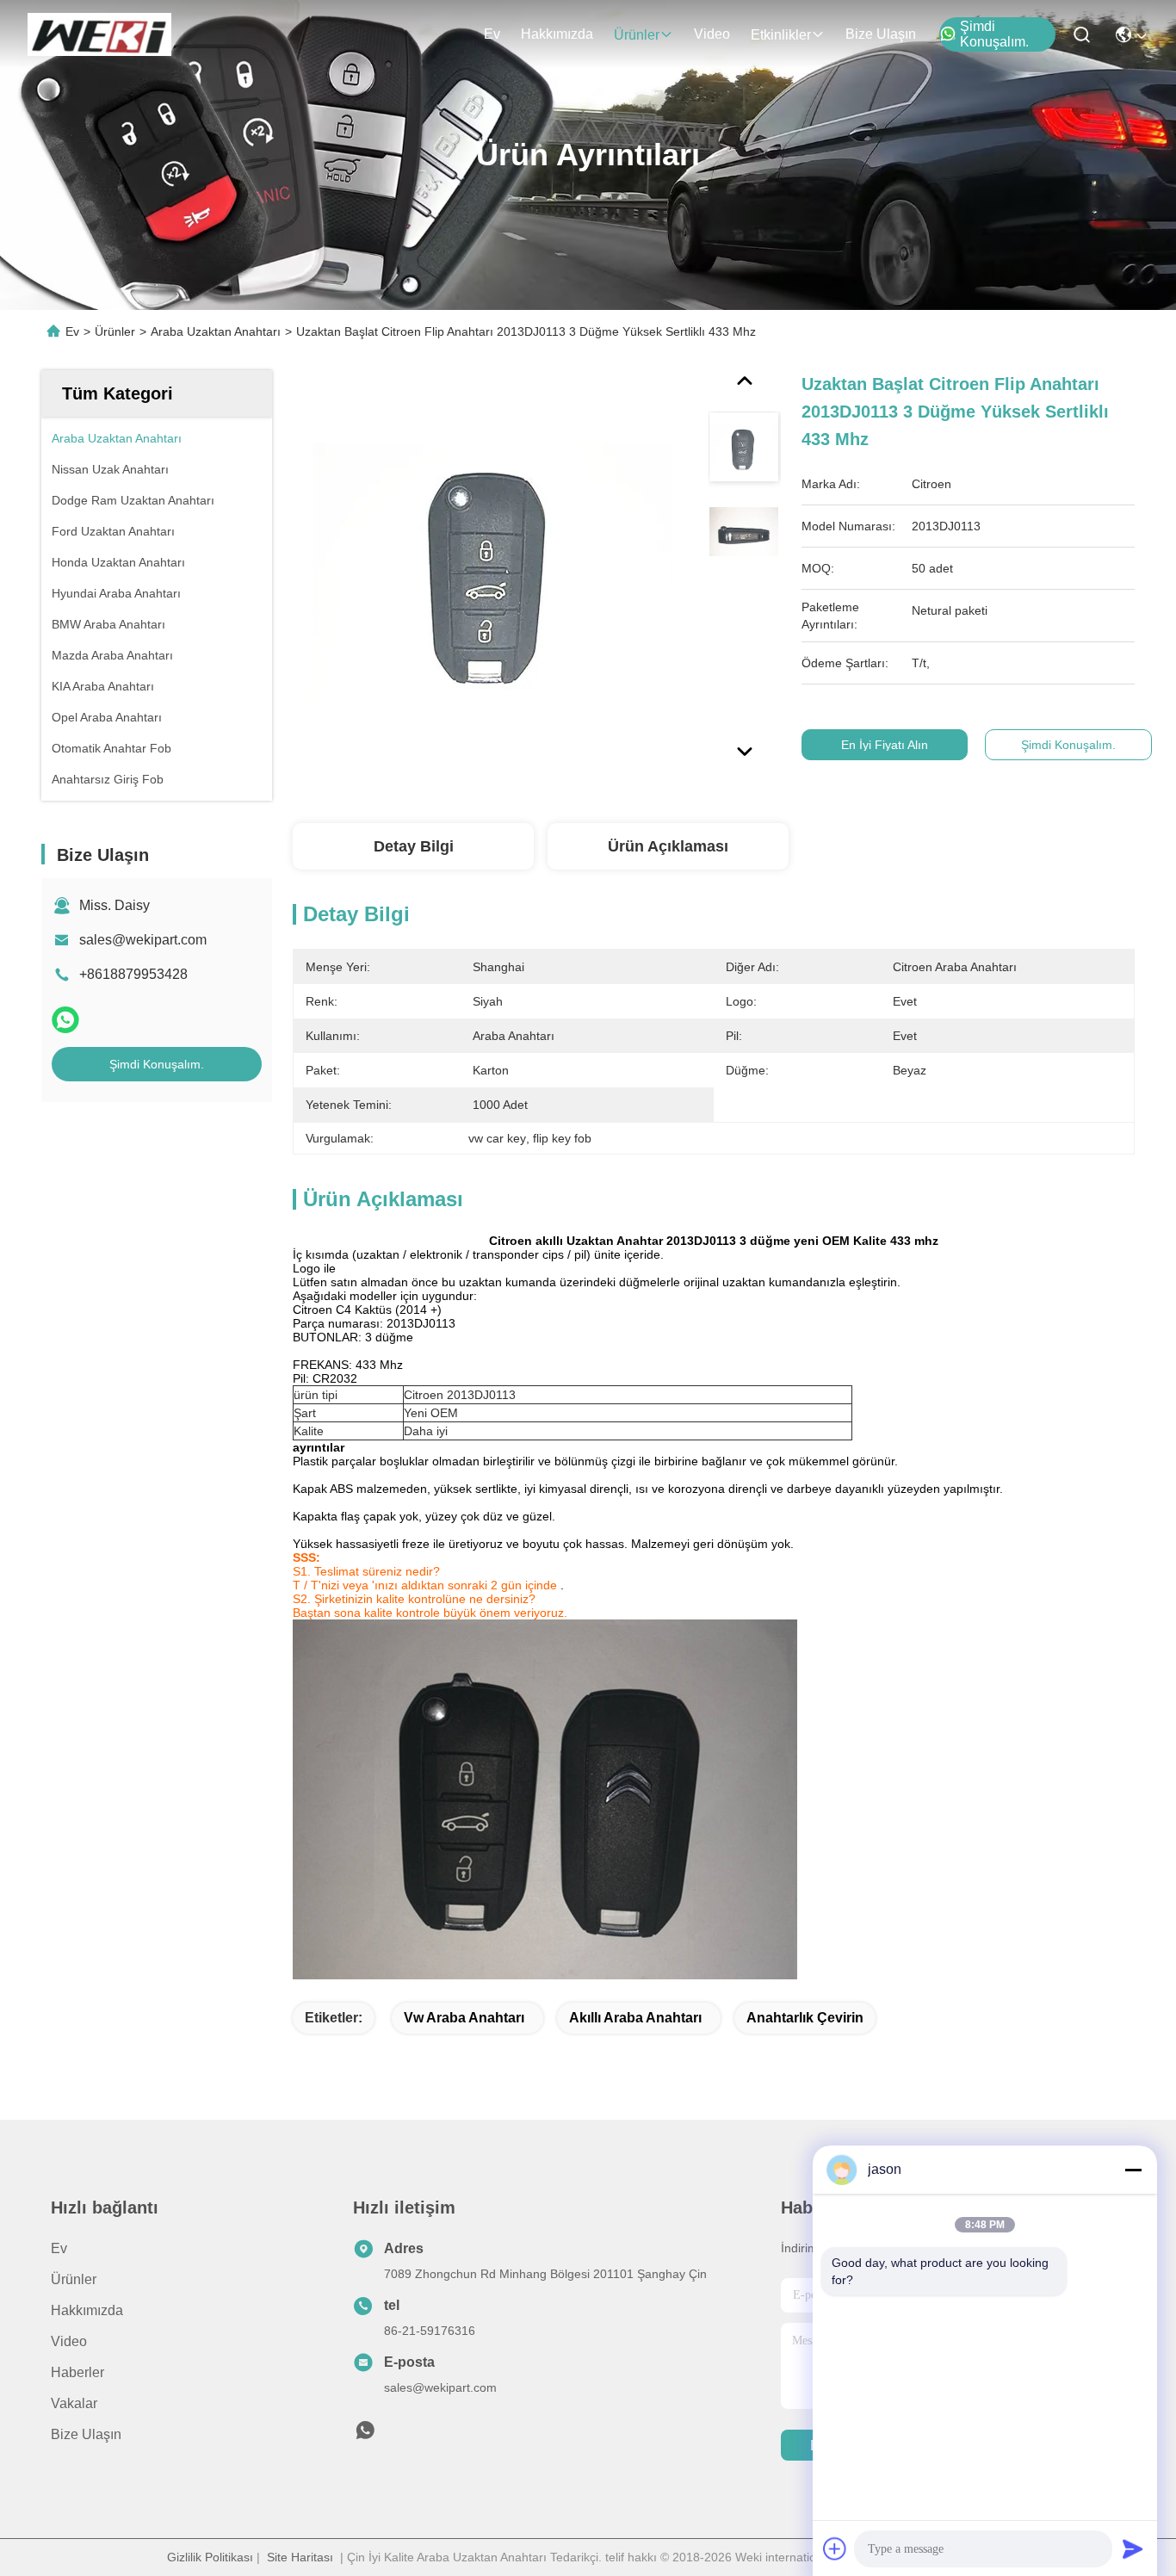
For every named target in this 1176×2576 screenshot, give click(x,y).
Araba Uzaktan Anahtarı (216, 331)
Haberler (77, 2372)
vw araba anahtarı (464, 2018)
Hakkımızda (557, 34)
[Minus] (1133, 2170)
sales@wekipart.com (143, 940)
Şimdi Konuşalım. (994, 34)
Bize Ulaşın (881, 34)
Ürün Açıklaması (668, 846)
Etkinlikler (781, 35)
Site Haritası (300, 2557)
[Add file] (835, 2548)
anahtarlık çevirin (805, 2018)
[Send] (1133, 2548)
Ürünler (637, 35)
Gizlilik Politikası (210, 2557)
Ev (492, 34)
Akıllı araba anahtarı (635, 2018)
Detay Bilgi (414, 846)
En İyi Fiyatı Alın (885, 745)
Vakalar (74, 2403)
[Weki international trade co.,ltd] (99, 34)
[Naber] (65, 1020)
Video (712, 34)
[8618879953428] (365, 2435)
